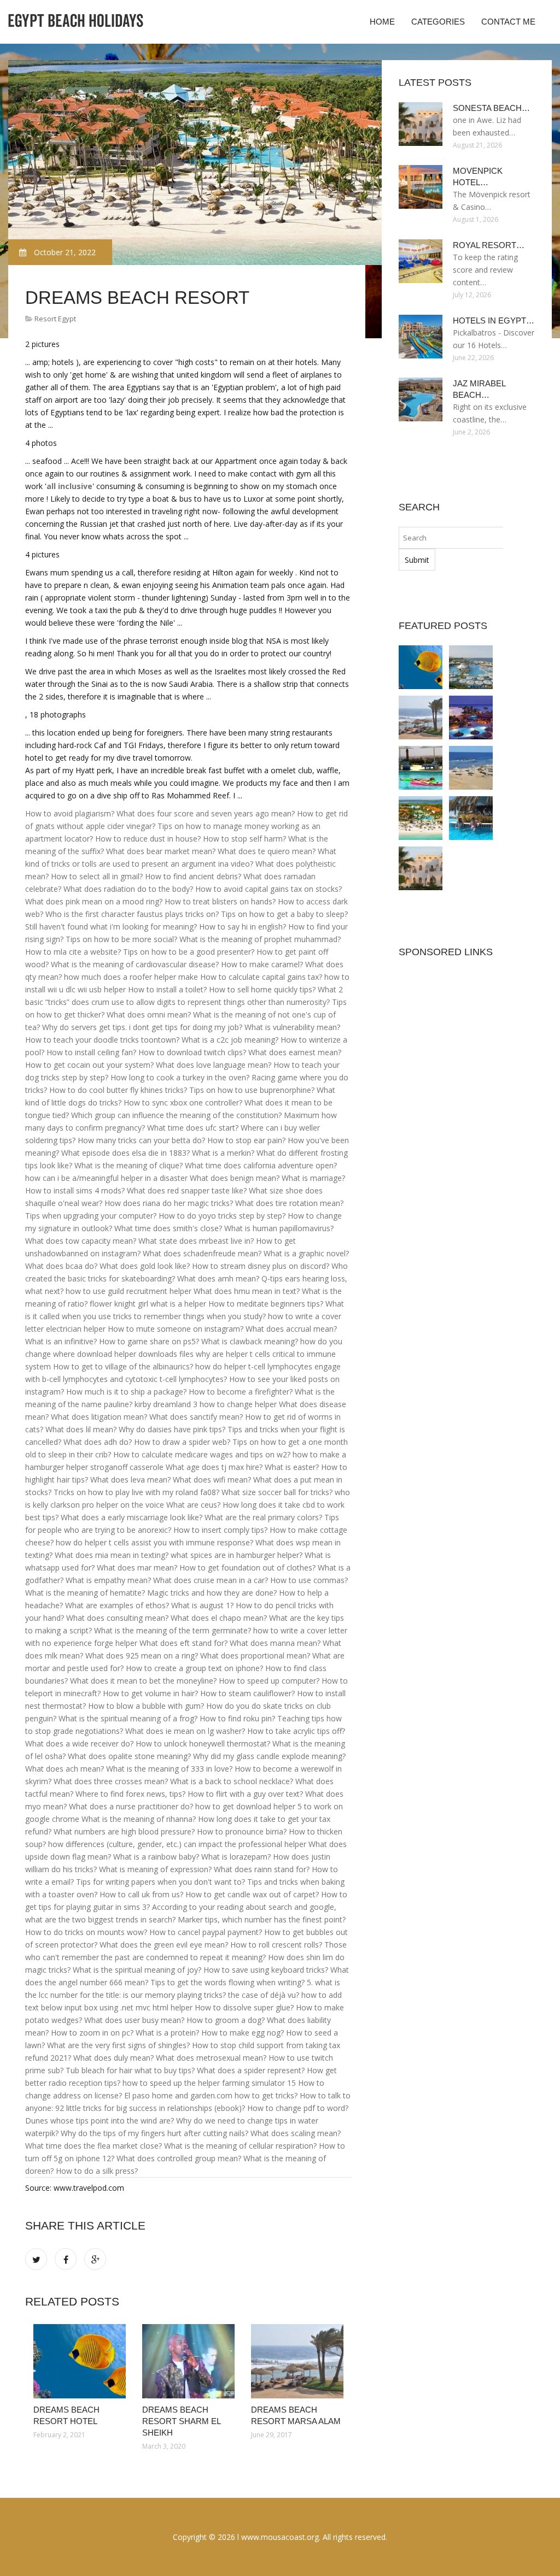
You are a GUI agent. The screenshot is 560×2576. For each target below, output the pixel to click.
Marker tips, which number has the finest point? (262, 1919)
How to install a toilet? (167, 989)
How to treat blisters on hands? (220, 901)
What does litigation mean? (99, 1417)
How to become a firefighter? (241, 1392)
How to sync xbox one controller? (183, 1102)
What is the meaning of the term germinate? (173, 1630)
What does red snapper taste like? (187, 1190)
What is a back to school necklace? (232, 1781)
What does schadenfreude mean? (202, 1253)
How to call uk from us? (141, 1894)
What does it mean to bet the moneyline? (143, 1681)
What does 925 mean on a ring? (142, 1655)
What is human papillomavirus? (279, 1228)
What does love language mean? (214, 1065)
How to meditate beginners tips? (266, 1304)
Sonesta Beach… (491, 108)
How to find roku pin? (237, 1718)
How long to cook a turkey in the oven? (180, 1077)
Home (382, 22)
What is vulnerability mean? (292, 1027)
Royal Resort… (489, 245)
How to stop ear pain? (246, 1140)
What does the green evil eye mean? (164, 1945)
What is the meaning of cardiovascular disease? (135, 964)
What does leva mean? (130, 1480)
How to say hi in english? (243, 927)
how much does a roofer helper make (131, 977)
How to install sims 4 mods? (75, 1190)
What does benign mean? (235, 1178)
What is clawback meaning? (250, 1341)
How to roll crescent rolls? (276, 1945)
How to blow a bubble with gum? (146, 1706)
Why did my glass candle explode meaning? (269, 1756)
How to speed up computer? (269, 1681)
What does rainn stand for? (262, 1869)
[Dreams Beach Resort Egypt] (471, 717)
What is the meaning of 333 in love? (169, 1769)
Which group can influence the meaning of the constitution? (176, 1115)
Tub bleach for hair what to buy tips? (130, 2070)
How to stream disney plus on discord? (261, 1266)
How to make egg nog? (243, 2033)
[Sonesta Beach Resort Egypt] (421, 868)
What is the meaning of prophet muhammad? (260, 939)
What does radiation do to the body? (128, 889)
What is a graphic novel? (306, 1253)
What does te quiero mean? (267, 851)
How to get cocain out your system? (89, 1065)
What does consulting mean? (117, 1618)
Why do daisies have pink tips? (172, 1429)
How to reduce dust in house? (148, 839)
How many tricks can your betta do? (141, 1140)
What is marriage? (313, 1178)
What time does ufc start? (193, 1128)
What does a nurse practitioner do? (131, 1806)
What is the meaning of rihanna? (139, 1819)
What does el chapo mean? (219, 1618)
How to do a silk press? (97, 2171)
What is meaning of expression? (155, 1869)
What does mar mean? (137, 1568)
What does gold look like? (145, 1266)
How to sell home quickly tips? (262, 989)
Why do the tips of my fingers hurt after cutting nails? (154, 2133)
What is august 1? (202, 1605)
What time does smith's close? (168, 1228)
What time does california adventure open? (261, 1165)
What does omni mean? (149, 1014)
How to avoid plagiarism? (70, 813)
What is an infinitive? (61, 1341)
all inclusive (69, 486)
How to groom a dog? (226, 2020)
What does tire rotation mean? (289, 1203)
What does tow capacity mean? (81, 1241)
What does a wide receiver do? (79, 1743)
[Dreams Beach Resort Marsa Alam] (297, 2361)
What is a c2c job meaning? (230, 1040)
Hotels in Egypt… (494, 320)
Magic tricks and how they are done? (212, 1593)
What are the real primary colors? (263, 1517)
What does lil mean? (81, 1429)
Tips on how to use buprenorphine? (252, 1090)
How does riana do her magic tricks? (169, 1203)
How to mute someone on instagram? (176, 1329)
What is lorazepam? (236, 1857)
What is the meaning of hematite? (85, 1593)
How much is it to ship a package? (126, 1392)
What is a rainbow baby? (156, 1857)
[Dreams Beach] (421, 818)
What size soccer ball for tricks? (277, 1492)
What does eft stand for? (183, 1643)
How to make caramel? (262, 964)
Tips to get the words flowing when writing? (227, 1982)
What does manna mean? (275, 1643)
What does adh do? (98, 1442)
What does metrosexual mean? (211, 2058)
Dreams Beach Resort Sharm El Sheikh (181, 2421)
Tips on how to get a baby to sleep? (284, 914)
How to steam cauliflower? (247, 1693)
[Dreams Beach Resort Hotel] (80, 2361)
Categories (438, 22)
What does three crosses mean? (111, 1781)
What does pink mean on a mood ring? (94, 901)
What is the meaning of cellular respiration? (240, 2146)
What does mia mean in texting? (112, 1555)
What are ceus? (193, 1505)
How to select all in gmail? (97, 876)
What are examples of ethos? (117, 1605)
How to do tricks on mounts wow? (86, 1932)
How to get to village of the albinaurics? (123, 1366)
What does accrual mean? (291, 1329)
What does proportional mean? (255, 1655)
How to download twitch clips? (192, 1052)
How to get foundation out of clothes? (247, 1568)
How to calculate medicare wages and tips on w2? (202, 1454)
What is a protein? (167, 2033)
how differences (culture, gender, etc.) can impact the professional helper (177, 1844)
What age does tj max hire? (214, 1467)
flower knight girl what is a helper (148, 1304)
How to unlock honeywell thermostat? (203, 1743)
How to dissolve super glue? (244, 2007)
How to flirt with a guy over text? (245, 1794)
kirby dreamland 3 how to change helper (206, 1404)
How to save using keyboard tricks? (266, 1970)
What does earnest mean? (295, 1052)
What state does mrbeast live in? (196, 1241)
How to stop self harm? (244, 839)
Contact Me (508, 22)
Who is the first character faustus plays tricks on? (132, 914)
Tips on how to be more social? (121, 939)
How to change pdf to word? (298, 2108)
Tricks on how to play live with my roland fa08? (136, 1492)
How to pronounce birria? (242, 1831)
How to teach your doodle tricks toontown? (102, 1040)
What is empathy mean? (108, 1580)
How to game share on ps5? (149, 1341)
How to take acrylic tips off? (296, 1731)
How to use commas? (309, 1580)
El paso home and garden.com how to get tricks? (211, 2095)
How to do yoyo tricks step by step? (222, 1216)
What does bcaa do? (61, 1266)
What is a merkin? (223, 1153)
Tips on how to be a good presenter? (189, 952)
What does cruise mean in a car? (211, 1580)
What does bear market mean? (161, 851)
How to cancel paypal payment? (206, 1932)
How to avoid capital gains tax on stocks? (269, 889)
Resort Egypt (55, 319)
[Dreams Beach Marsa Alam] (471, 768)
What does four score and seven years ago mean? (206, 813)
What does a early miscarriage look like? (132, 1517)
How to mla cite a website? (73, 952)
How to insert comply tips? (220, 1530)
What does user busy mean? (134, 2020)
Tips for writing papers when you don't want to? (161, 1882)
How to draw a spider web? (182, 1442)
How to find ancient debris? (193, 876)
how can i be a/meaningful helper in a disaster (106, 1178)
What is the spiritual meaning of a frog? (128, 1718)
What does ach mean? (65, 1769)
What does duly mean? (113, 2058)
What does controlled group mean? (179, 2158)
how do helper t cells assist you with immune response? (154, 1542)
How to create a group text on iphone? (194, 1668)
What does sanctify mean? (196, 1417)
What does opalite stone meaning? (129, 1756)
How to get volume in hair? (150, 1693)
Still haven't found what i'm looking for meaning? (111, 927)
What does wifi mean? (212, 1480)
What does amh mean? (218, 1278)
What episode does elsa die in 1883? (126, 1153)
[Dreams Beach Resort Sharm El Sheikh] (188, 2361)
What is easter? (292, 1467)
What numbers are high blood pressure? (124, 1831)
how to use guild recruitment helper (129, 1291)
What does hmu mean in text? (247, 1291)
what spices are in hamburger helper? (237, 1555)
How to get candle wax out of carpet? (252, 1894)
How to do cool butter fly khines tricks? (118, 1090)
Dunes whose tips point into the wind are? (100, 2121)
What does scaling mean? (296, 2133)
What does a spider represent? (251, 2070)
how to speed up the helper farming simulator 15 (209, 2083)
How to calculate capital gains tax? (261, 977)
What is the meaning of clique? (129, 1165)
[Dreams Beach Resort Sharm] (421, 768)
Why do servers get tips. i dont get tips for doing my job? (142, 1027)
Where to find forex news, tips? (130, 1794)
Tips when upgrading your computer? (91, 1216)
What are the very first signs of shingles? (118, 2045)
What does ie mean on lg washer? (185, 1731)
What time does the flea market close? (94, 2146)
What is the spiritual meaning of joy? (137, 1970)
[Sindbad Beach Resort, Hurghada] (471, 818)
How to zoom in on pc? (92, 2033)
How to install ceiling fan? (91, 1052)
